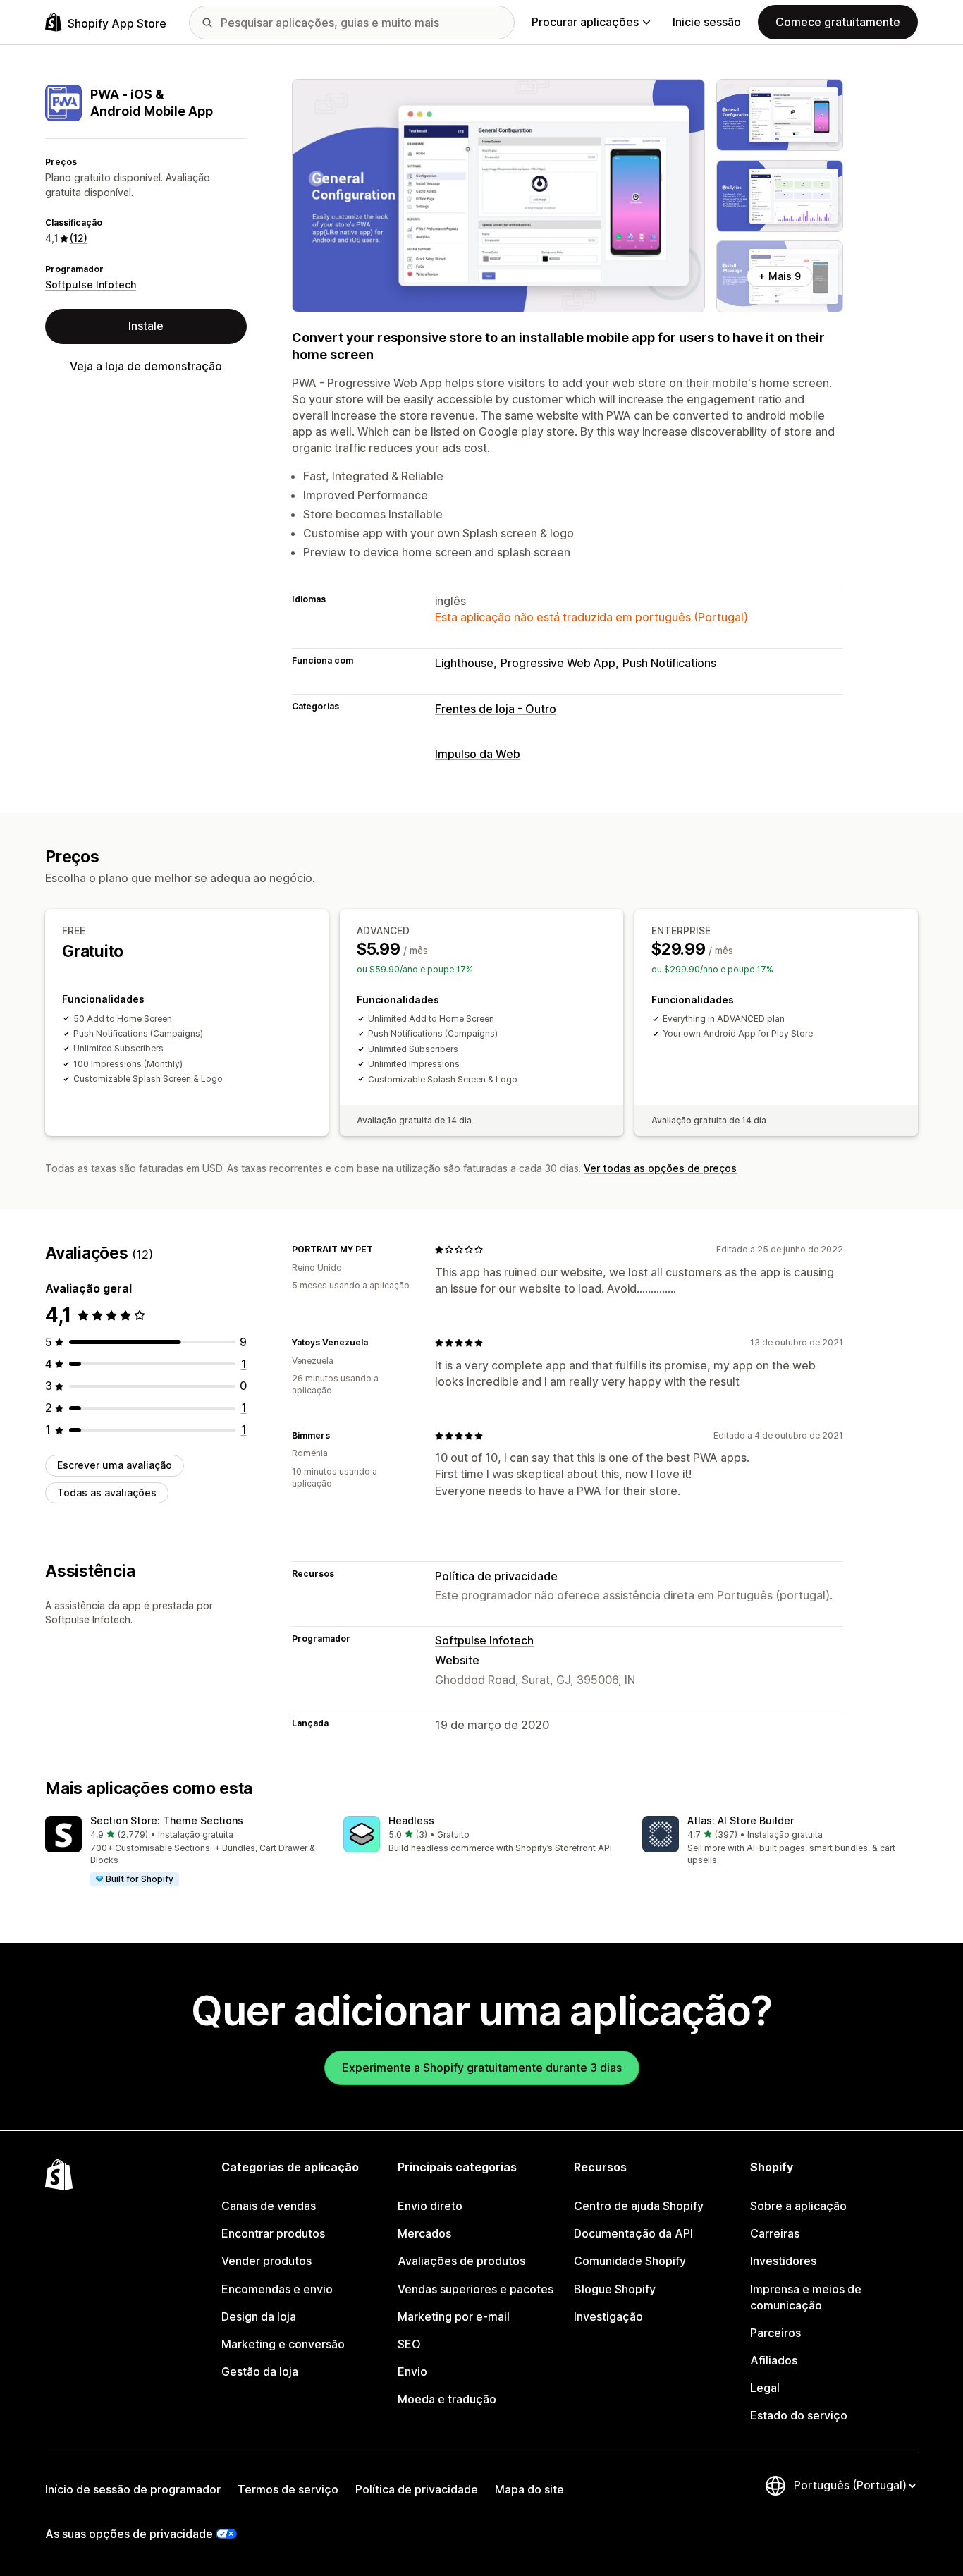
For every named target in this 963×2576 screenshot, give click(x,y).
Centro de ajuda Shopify (639, 2206)
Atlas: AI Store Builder (741, 1820)
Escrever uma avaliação (115, 1465)
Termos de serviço (288, 2489)
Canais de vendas (269, 2206)
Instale (146, 326)
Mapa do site (529, 2489)
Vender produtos (266, 2261)
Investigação (608, 2316)
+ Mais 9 (780, 276)
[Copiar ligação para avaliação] (381, 1250)
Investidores (783, 2261)
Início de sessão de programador (133, 2489)
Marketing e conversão (283, 2344)
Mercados (424, 2233)
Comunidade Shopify (630, 2261)
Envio (412, 2371)
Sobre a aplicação (798, 2206)
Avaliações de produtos (461, 2261)
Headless (411, 1820)
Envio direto (430, 2206)
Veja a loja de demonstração (146, 366)
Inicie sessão (707, 22)
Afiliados (774, 2360)
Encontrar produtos (273, 2233)
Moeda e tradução (447, 2399)
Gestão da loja (260, 2371)
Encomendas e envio (277, 2289)
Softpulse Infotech (91, 285)
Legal (765, 2388)
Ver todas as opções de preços (660, 1168)
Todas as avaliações (107, 1493)
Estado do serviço (799, 2415)
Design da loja (259, 2316)
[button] (183, 1852)
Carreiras (775, 2233)
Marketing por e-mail (454, 2316)
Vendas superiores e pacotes (476, 2289)
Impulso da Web (478, 754)
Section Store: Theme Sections (167, 1820)
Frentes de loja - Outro (496, 709)
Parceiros (775, 2333)
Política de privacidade (496, 1576)
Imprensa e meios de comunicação (806, 2297)
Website (457, 1660)
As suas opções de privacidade (129, 2534)
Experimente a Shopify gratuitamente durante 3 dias (482, 2068)
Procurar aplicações (585, 22)
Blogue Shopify (615, 2289)
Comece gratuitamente (838, 22)
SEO (409, 2344)
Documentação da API (633, 2233)
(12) (79, 238)
